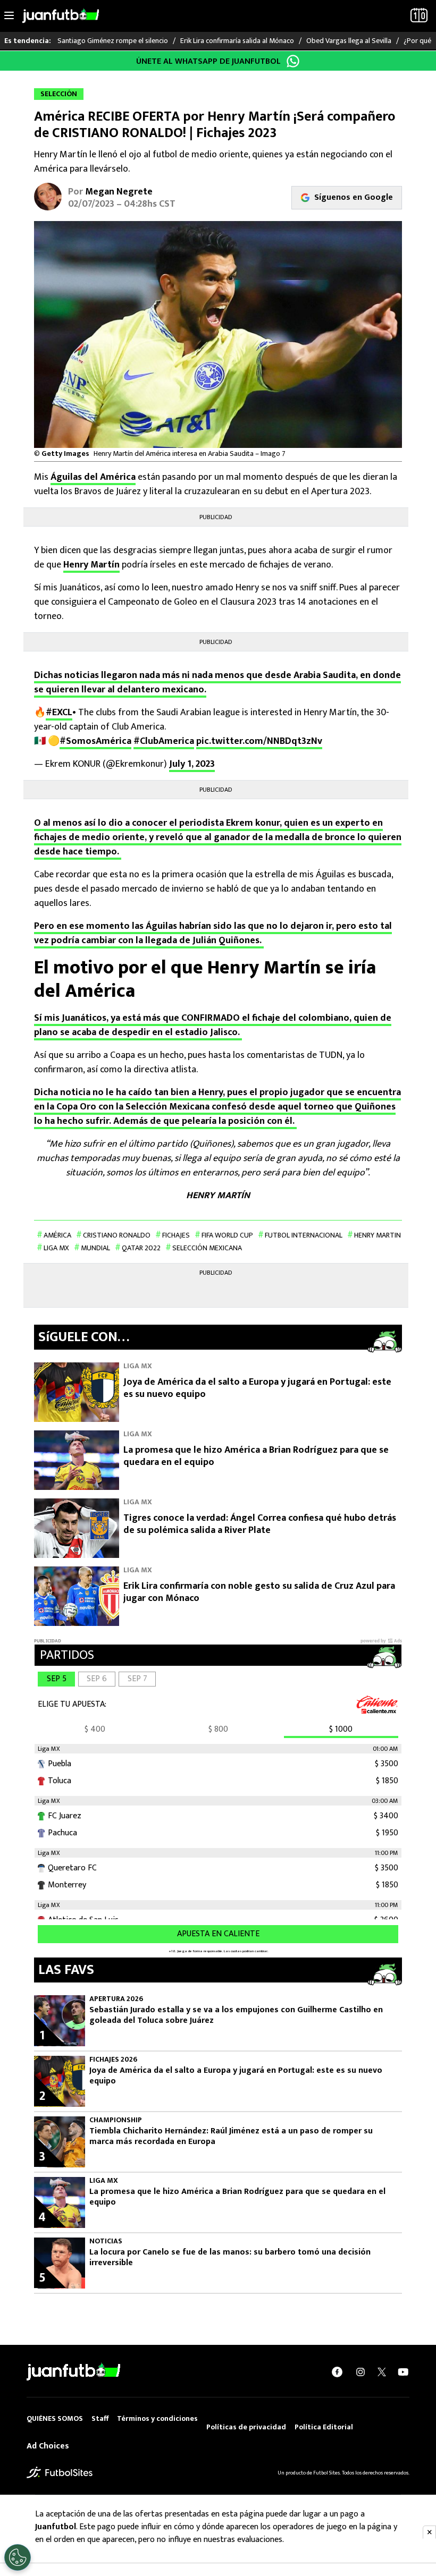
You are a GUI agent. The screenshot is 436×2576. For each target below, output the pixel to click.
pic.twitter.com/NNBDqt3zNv (259, 741)
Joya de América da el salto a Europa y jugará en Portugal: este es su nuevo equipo (257, 1388)
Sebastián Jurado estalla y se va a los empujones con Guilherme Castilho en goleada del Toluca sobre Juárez (236, 2015)
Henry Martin (378, 1235)
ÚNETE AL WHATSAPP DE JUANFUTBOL (208, 61)
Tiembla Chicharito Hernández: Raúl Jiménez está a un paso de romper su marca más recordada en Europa (231, 2137)
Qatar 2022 (141, 1248)
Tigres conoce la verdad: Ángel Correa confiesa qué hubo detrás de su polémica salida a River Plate (260, 1524)
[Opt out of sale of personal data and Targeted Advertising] (18, 2557)
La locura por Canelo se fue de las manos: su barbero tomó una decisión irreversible (230, 2258)
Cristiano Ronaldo (117, 1235)
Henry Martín (91, 565)
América (57, 1235)
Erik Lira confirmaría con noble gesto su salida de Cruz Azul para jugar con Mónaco (259, 1592)
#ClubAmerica (164, 741)
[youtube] (403, 2372)
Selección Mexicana (207, 1248)
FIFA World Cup (227, 1235)
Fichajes (176, 1235)
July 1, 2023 (192, 764)
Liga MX (56, 1248)
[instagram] (360, 2372)
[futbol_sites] (60, 2472)
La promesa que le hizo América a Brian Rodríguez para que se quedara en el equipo (256, 1456)
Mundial (95, 1248)
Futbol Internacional (304, 1235)
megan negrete (119, 192)
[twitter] (382, 2372)
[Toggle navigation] (9, 16)
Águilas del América (93, 477)
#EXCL (59, 713)
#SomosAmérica (95, 741)
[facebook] (337, 2372)
